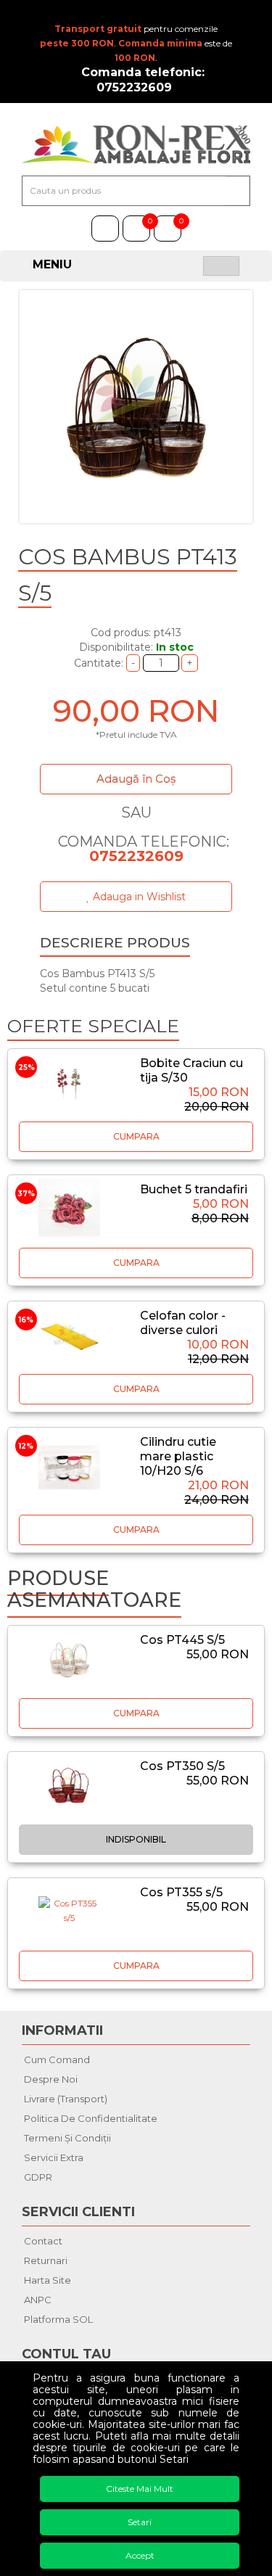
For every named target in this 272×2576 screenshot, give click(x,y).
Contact (43, 2241)
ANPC (38, 2300)
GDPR (38, 2177)
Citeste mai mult (140, 2489)
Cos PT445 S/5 (182, 1640)
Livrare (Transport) (66, 2099)
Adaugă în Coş (136, 779)
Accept (140, 2555)
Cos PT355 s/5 (181, 1892)
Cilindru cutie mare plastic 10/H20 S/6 (178, 1456)
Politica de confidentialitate (91, 2118)
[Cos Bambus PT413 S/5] (136, 407)
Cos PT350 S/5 (182, 1766)
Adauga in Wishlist (138, 897)
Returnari (46, 2260)
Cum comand (57, 2059)
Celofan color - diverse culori (183, 1323)
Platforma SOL (58, 2319)
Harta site (48, 2280)
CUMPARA (136, 1136)
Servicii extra (54, 2157)
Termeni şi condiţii (67, 2138)
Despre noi (51, 2079)
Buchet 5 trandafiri (194, 1189)
